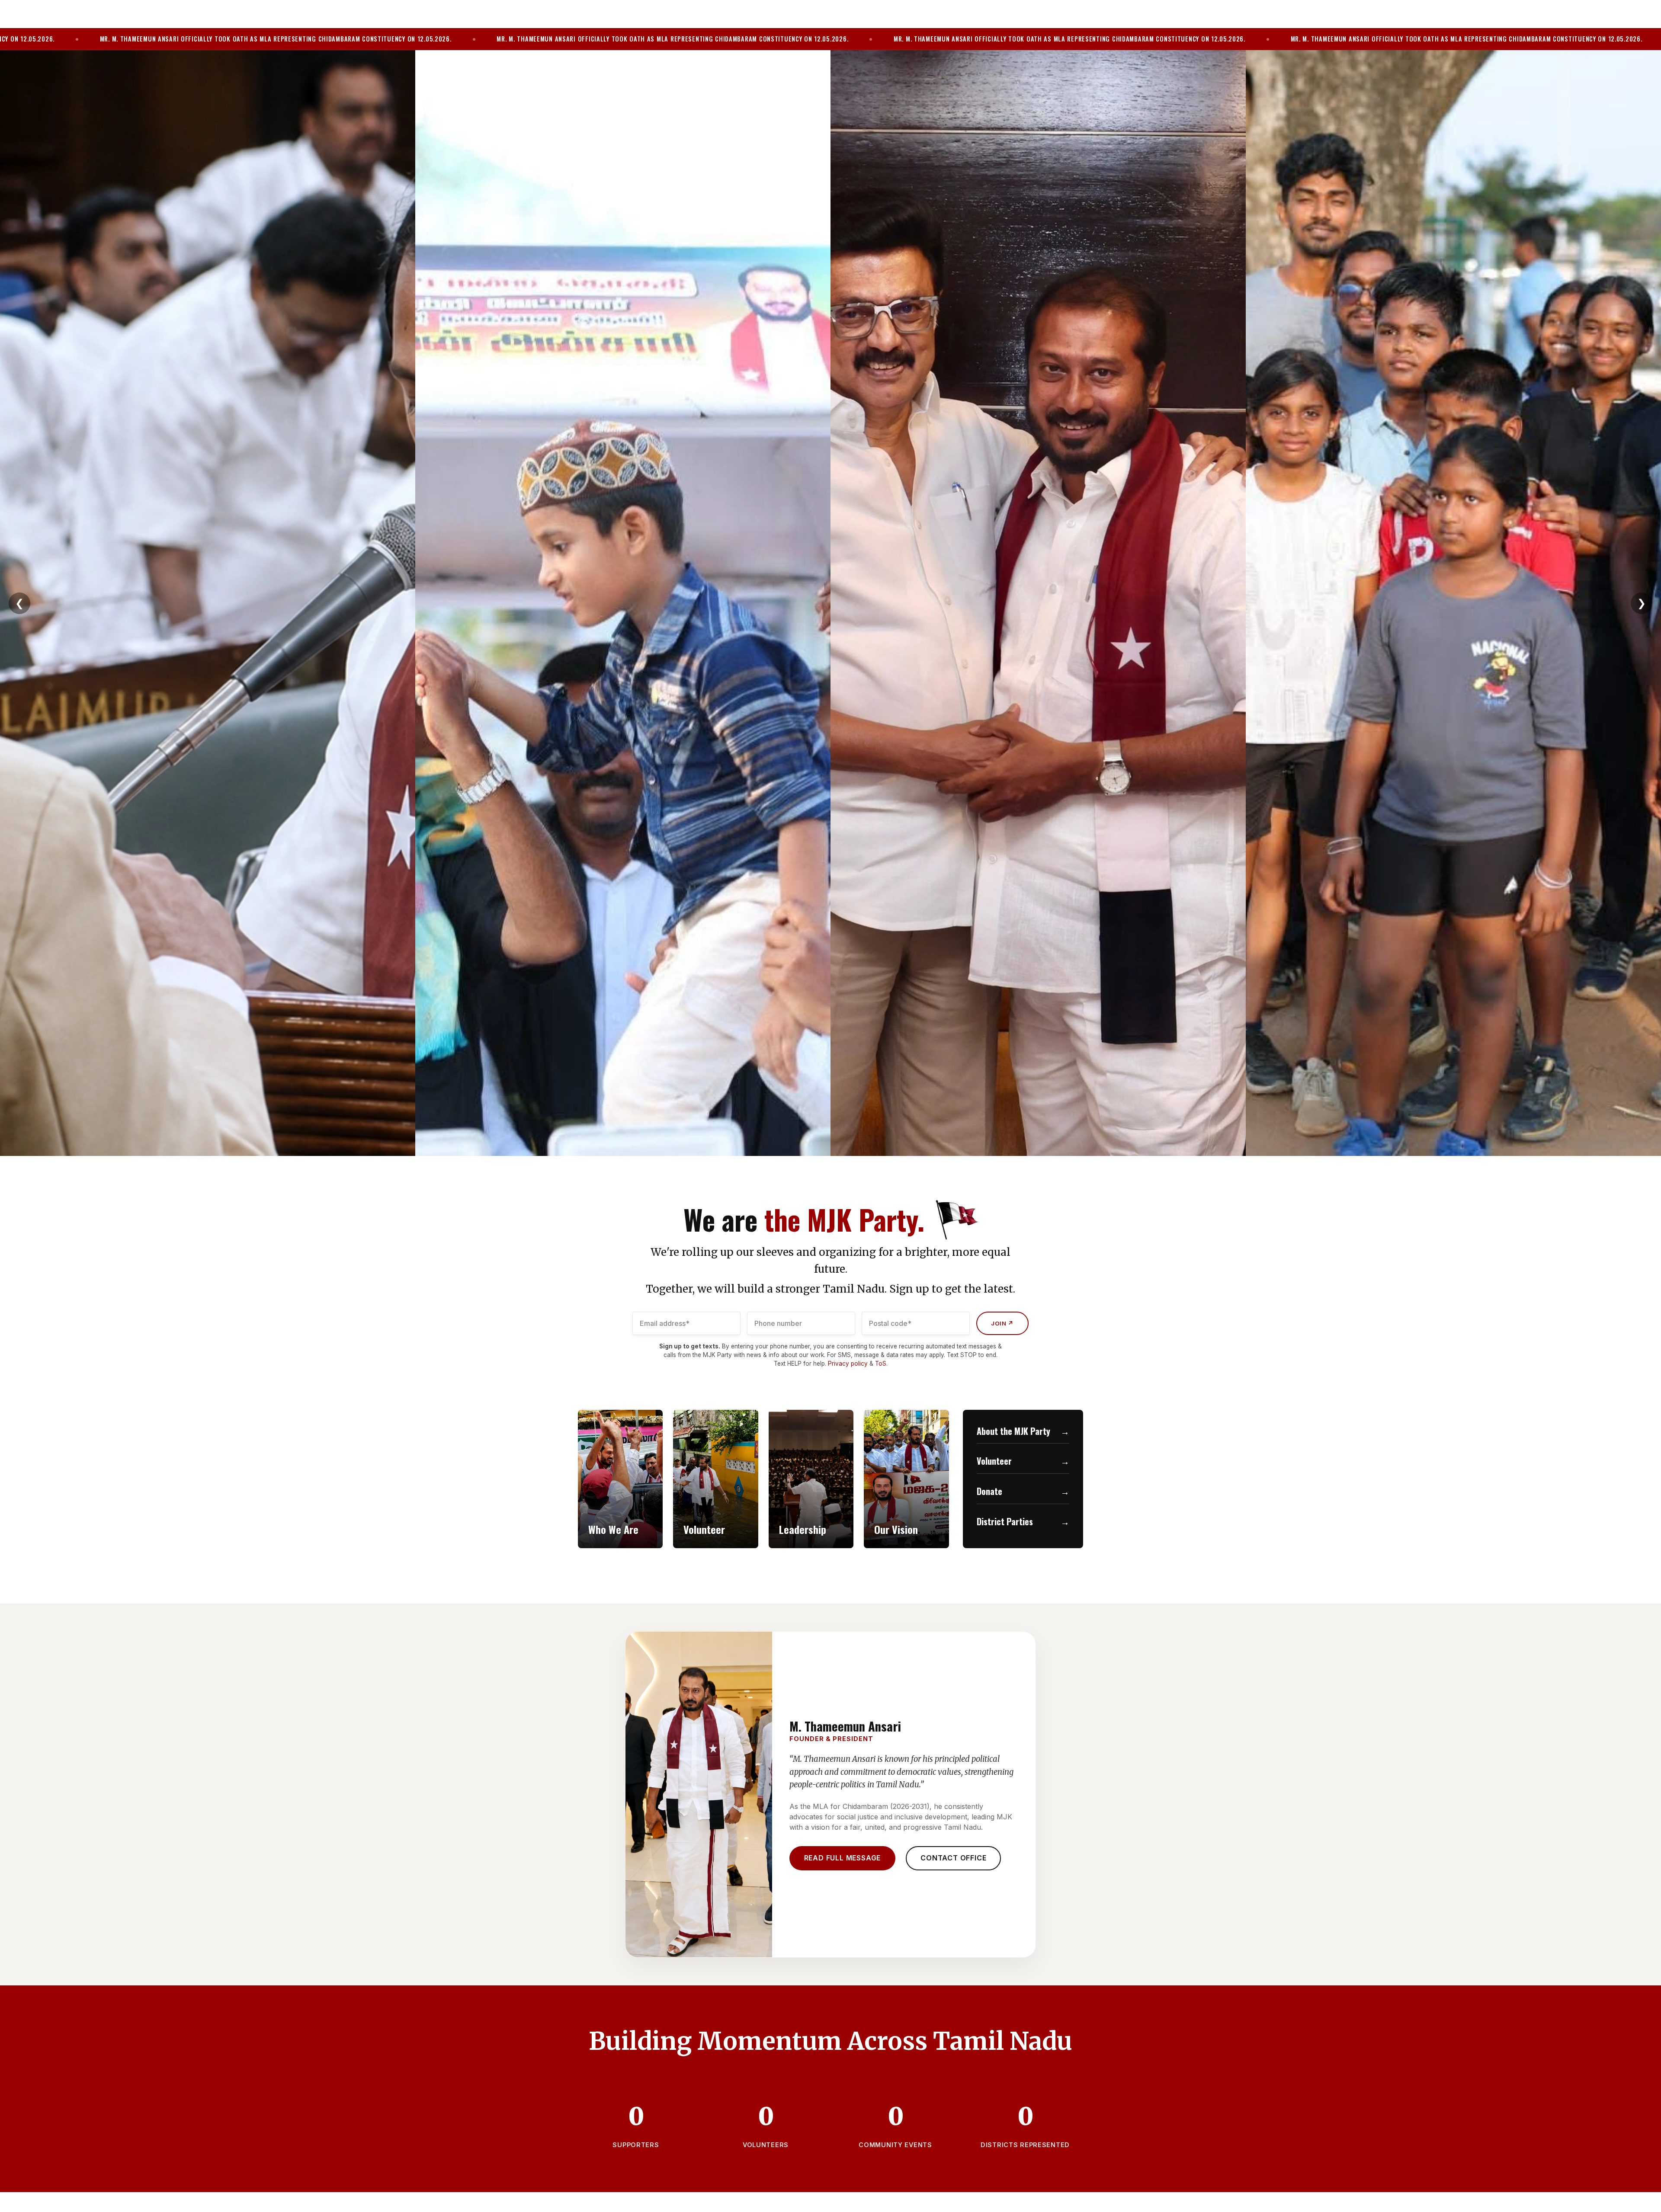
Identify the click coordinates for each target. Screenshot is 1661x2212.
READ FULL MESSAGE (843, 1858)
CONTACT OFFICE (953, 1858)
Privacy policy (848, 1364)
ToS (881, 1364)
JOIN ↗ (1002, 1323)
